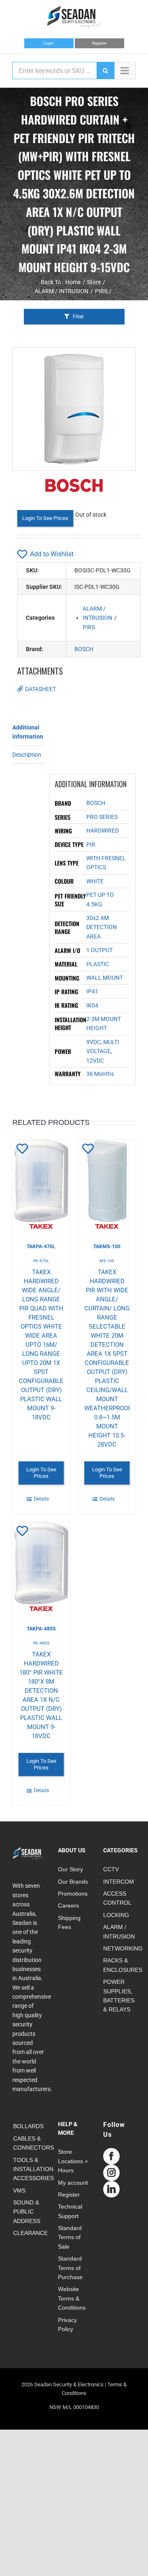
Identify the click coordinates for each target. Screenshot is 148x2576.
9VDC (94, 1042)
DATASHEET (40, 689)
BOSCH (84, 649)
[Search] (105, 71)
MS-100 (107, 1261)
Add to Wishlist (52, 554)
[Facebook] (111, 2156)
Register (99, 43)
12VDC (95, 1061)
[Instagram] (111, 2173)
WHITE (95, 881)
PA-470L (41, 1261)
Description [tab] (27, 755)
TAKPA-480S (41, 1629)
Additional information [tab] (28, 732)
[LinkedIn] (111, 2189)
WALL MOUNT (105, 978)
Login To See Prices (45, 518)
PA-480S (41, 1643)
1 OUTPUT (99, 950)
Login (49, 43)
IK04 (92, 1005)
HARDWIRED (103, 830)
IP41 (92, 991)
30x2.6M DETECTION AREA (102, 927)
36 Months (100, 1074)
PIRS (89, 627)
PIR (91, 845)
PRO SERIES (102, 817)
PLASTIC (98, 964)
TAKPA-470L (41, 1247)
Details (41, 1499)
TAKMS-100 (107, 1247)
